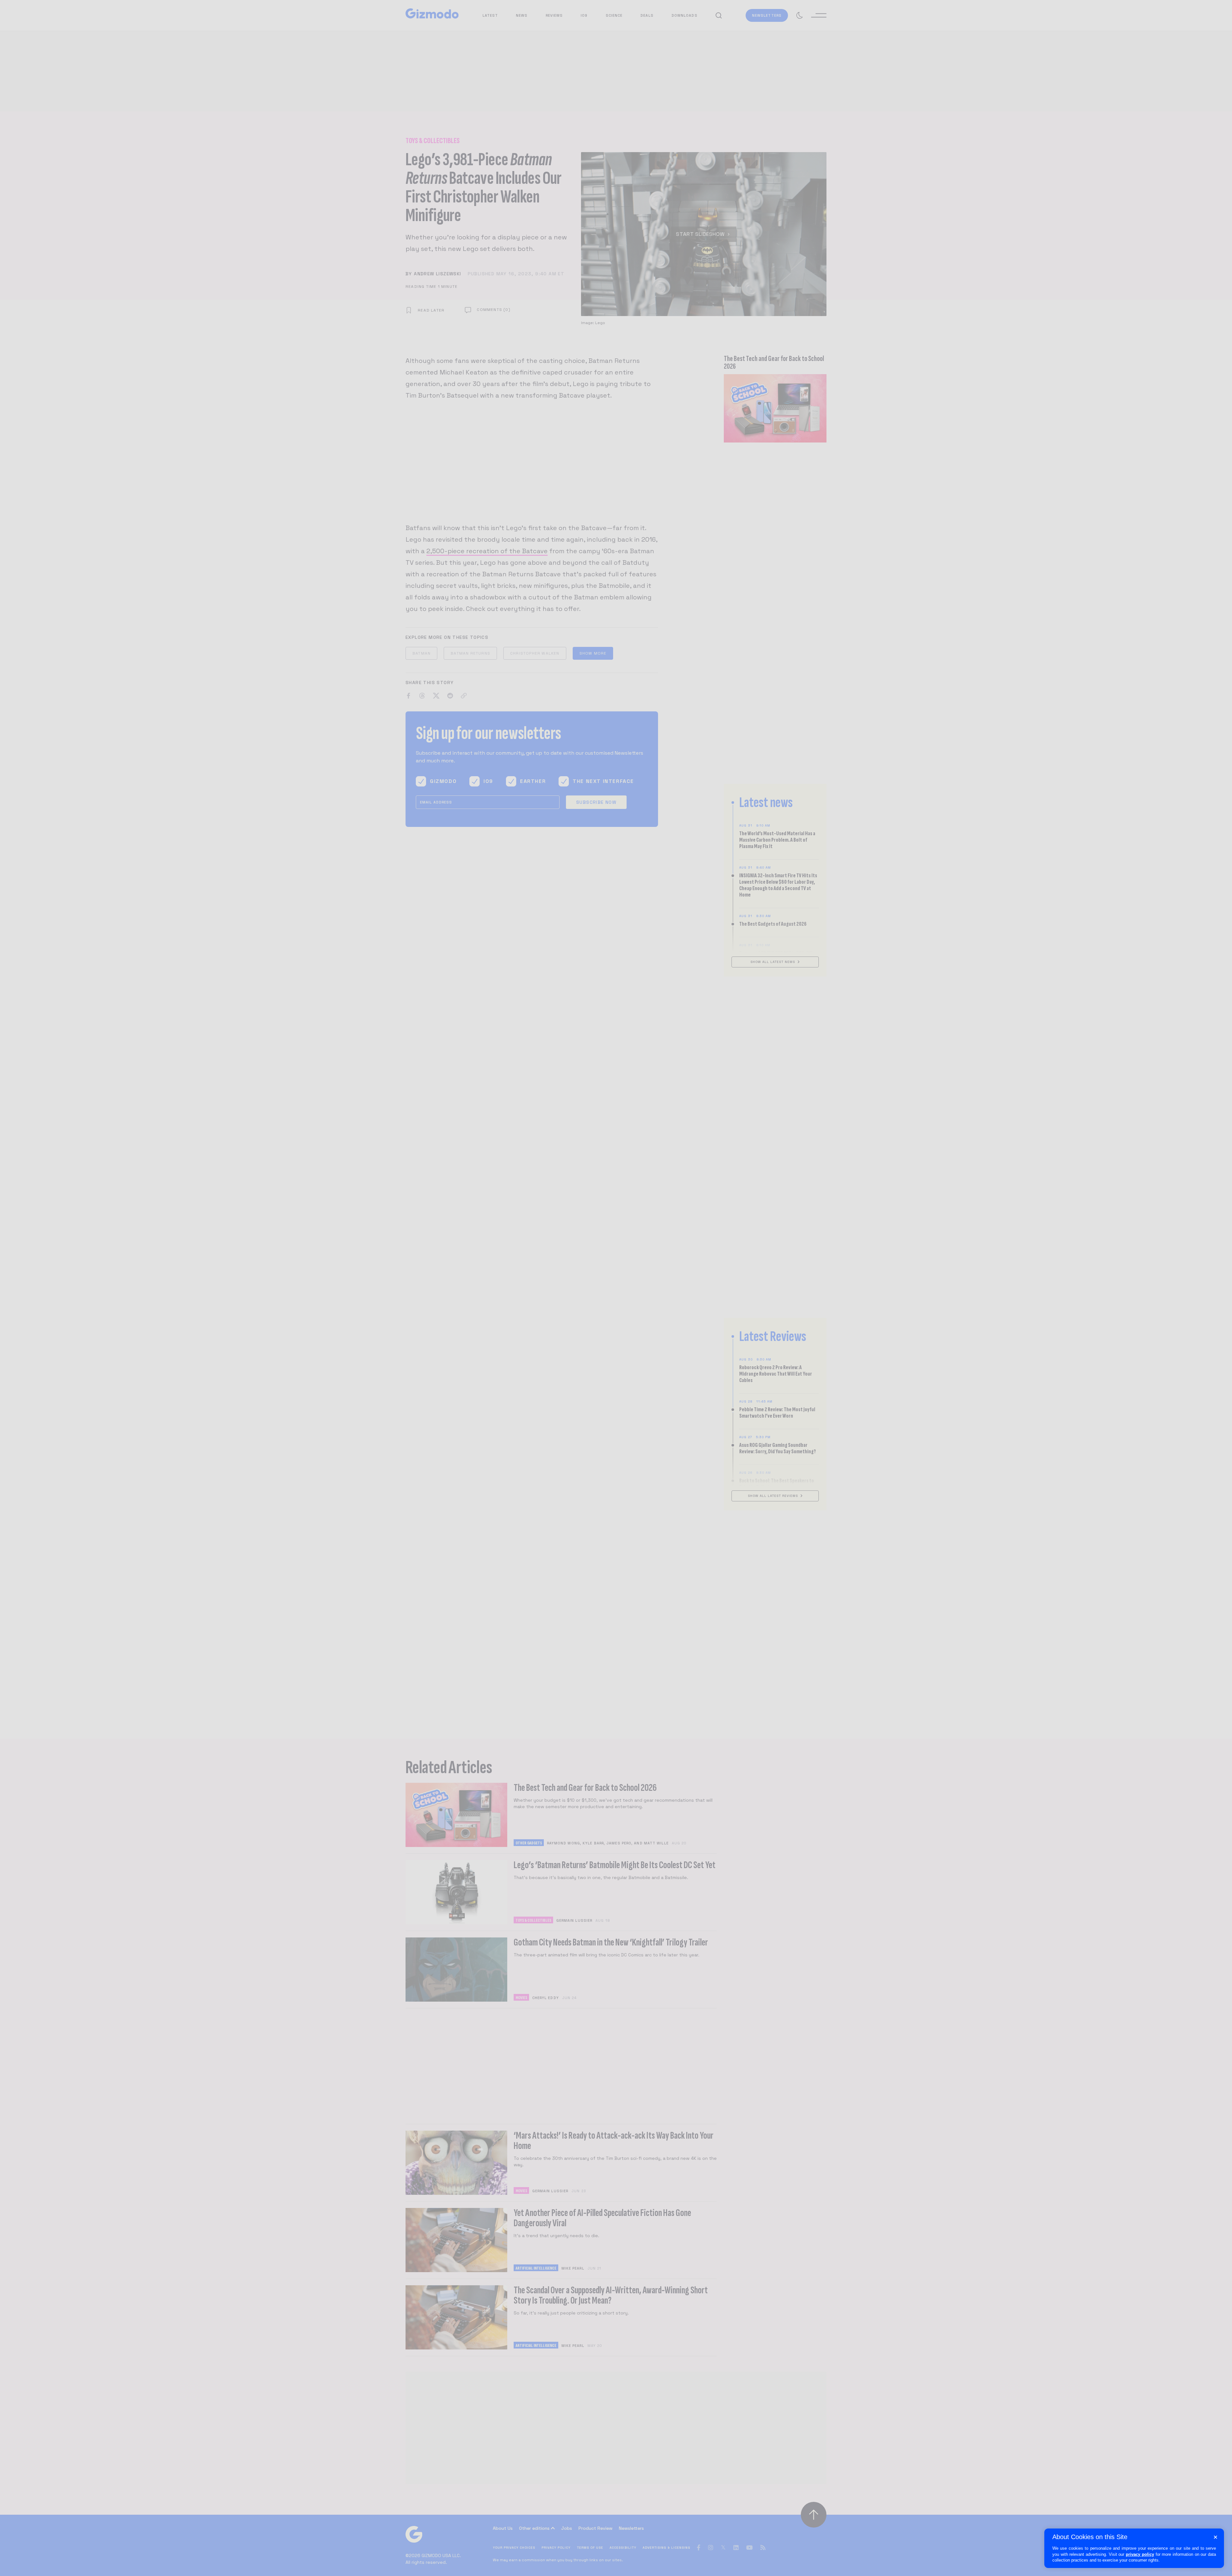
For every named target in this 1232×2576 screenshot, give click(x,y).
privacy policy (1140, 2554)
